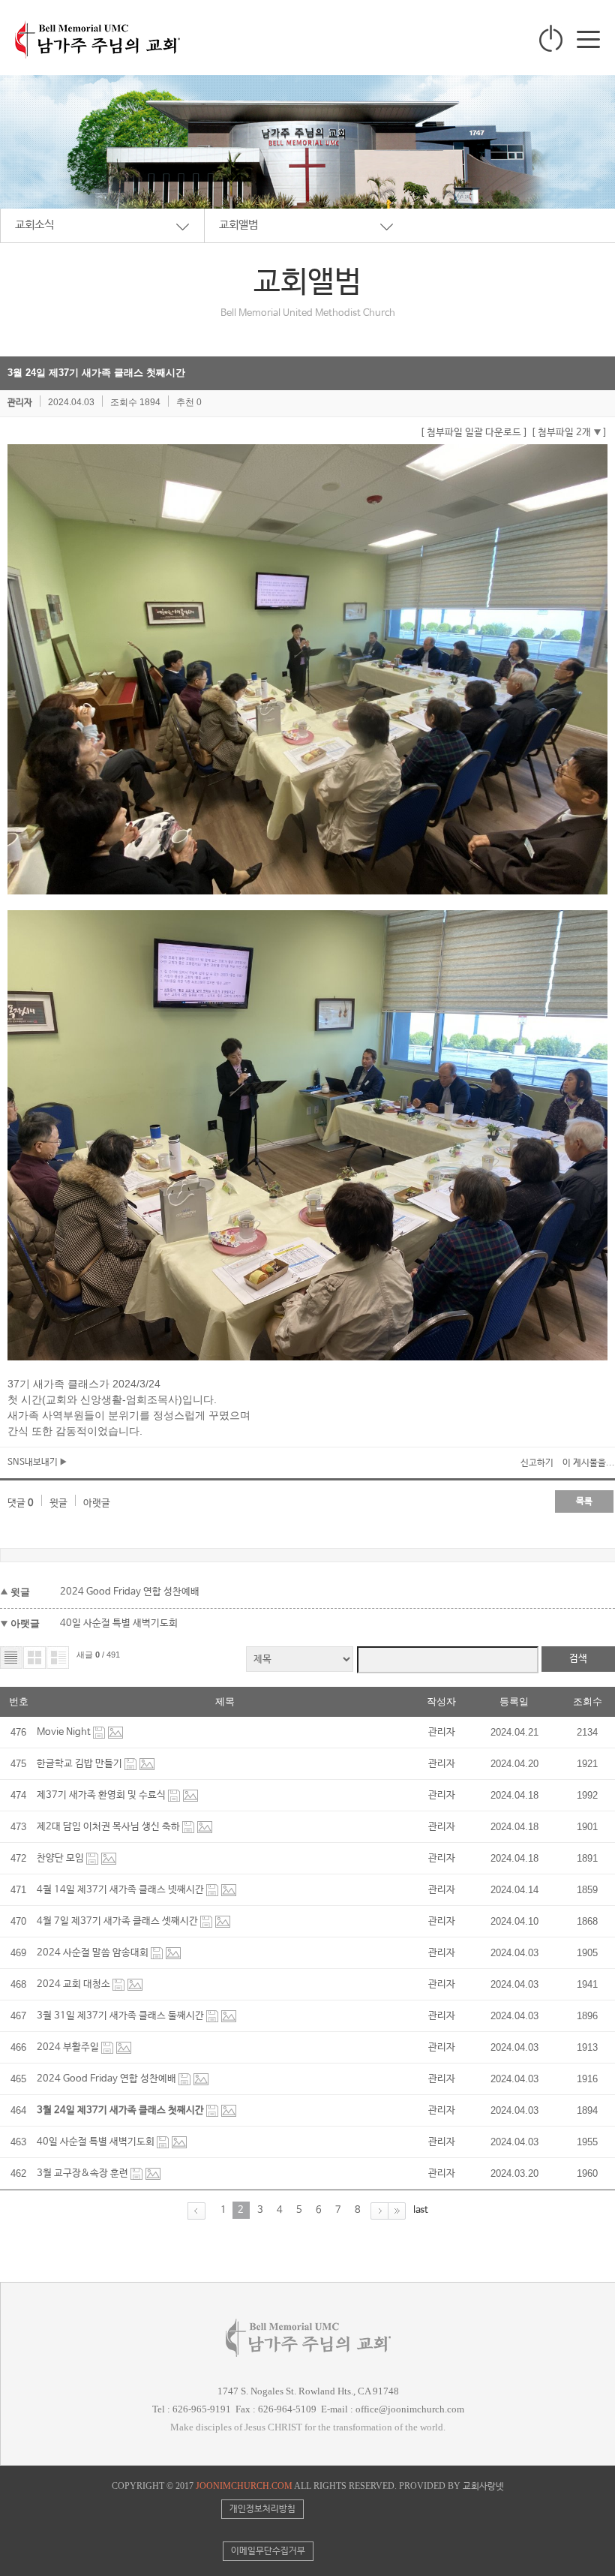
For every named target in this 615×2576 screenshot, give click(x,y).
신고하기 (537, 1463)
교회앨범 (238, 225)
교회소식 (34, 225)
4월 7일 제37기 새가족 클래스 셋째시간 (118, 1921)
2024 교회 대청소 (75, 1984)
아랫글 (97, 1503)
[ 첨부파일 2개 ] (569, 433)
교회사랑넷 (483, 2487)
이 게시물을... (589, 1463)
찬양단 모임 (61, 1858)
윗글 (58, 1503)
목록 (584, 1501)
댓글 (21, 1503)
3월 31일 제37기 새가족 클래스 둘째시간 (121, 2016)
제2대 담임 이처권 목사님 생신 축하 (109, 1827)
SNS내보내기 (34, 1462)
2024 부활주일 (69, 2047)
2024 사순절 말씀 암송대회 (94, 1953)
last (421, 2210)
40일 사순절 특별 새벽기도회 (119, 1623)
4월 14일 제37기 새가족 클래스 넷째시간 (121, 1890)
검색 (578, 1659)
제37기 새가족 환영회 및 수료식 (102, 1795)
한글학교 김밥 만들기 (81, 1764)
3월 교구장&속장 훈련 (84, 2173)
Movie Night (65, 1732)
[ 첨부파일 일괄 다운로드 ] (474, 433)
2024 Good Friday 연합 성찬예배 (130, 1592)
